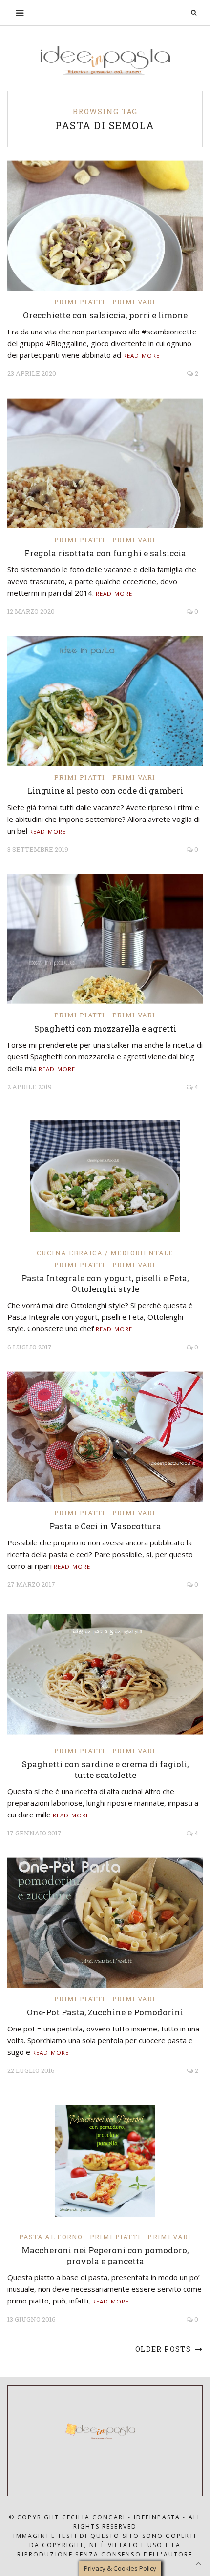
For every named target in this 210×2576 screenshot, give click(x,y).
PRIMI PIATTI (80, 302)
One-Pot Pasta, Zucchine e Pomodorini (105, 2012)
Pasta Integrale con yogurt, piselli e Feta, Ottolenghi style (105, 1283)
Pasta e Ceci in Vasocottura (105, 1526)
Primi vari (134, 302)
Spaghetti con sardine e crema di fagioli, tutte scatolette (105, 1769)
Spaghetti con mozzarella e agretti (105, 1028)
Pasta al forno (51, 2237)
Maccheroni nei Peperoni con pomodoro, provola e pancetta (105, 2255)
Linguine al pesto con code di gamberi (105, 790)
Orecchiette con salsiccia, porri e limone (105, 315)
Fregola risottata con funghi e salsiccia (105, 553)
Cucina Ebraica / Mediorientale (105, 1253)
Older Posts (164, 2349)
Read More (141, 356)
